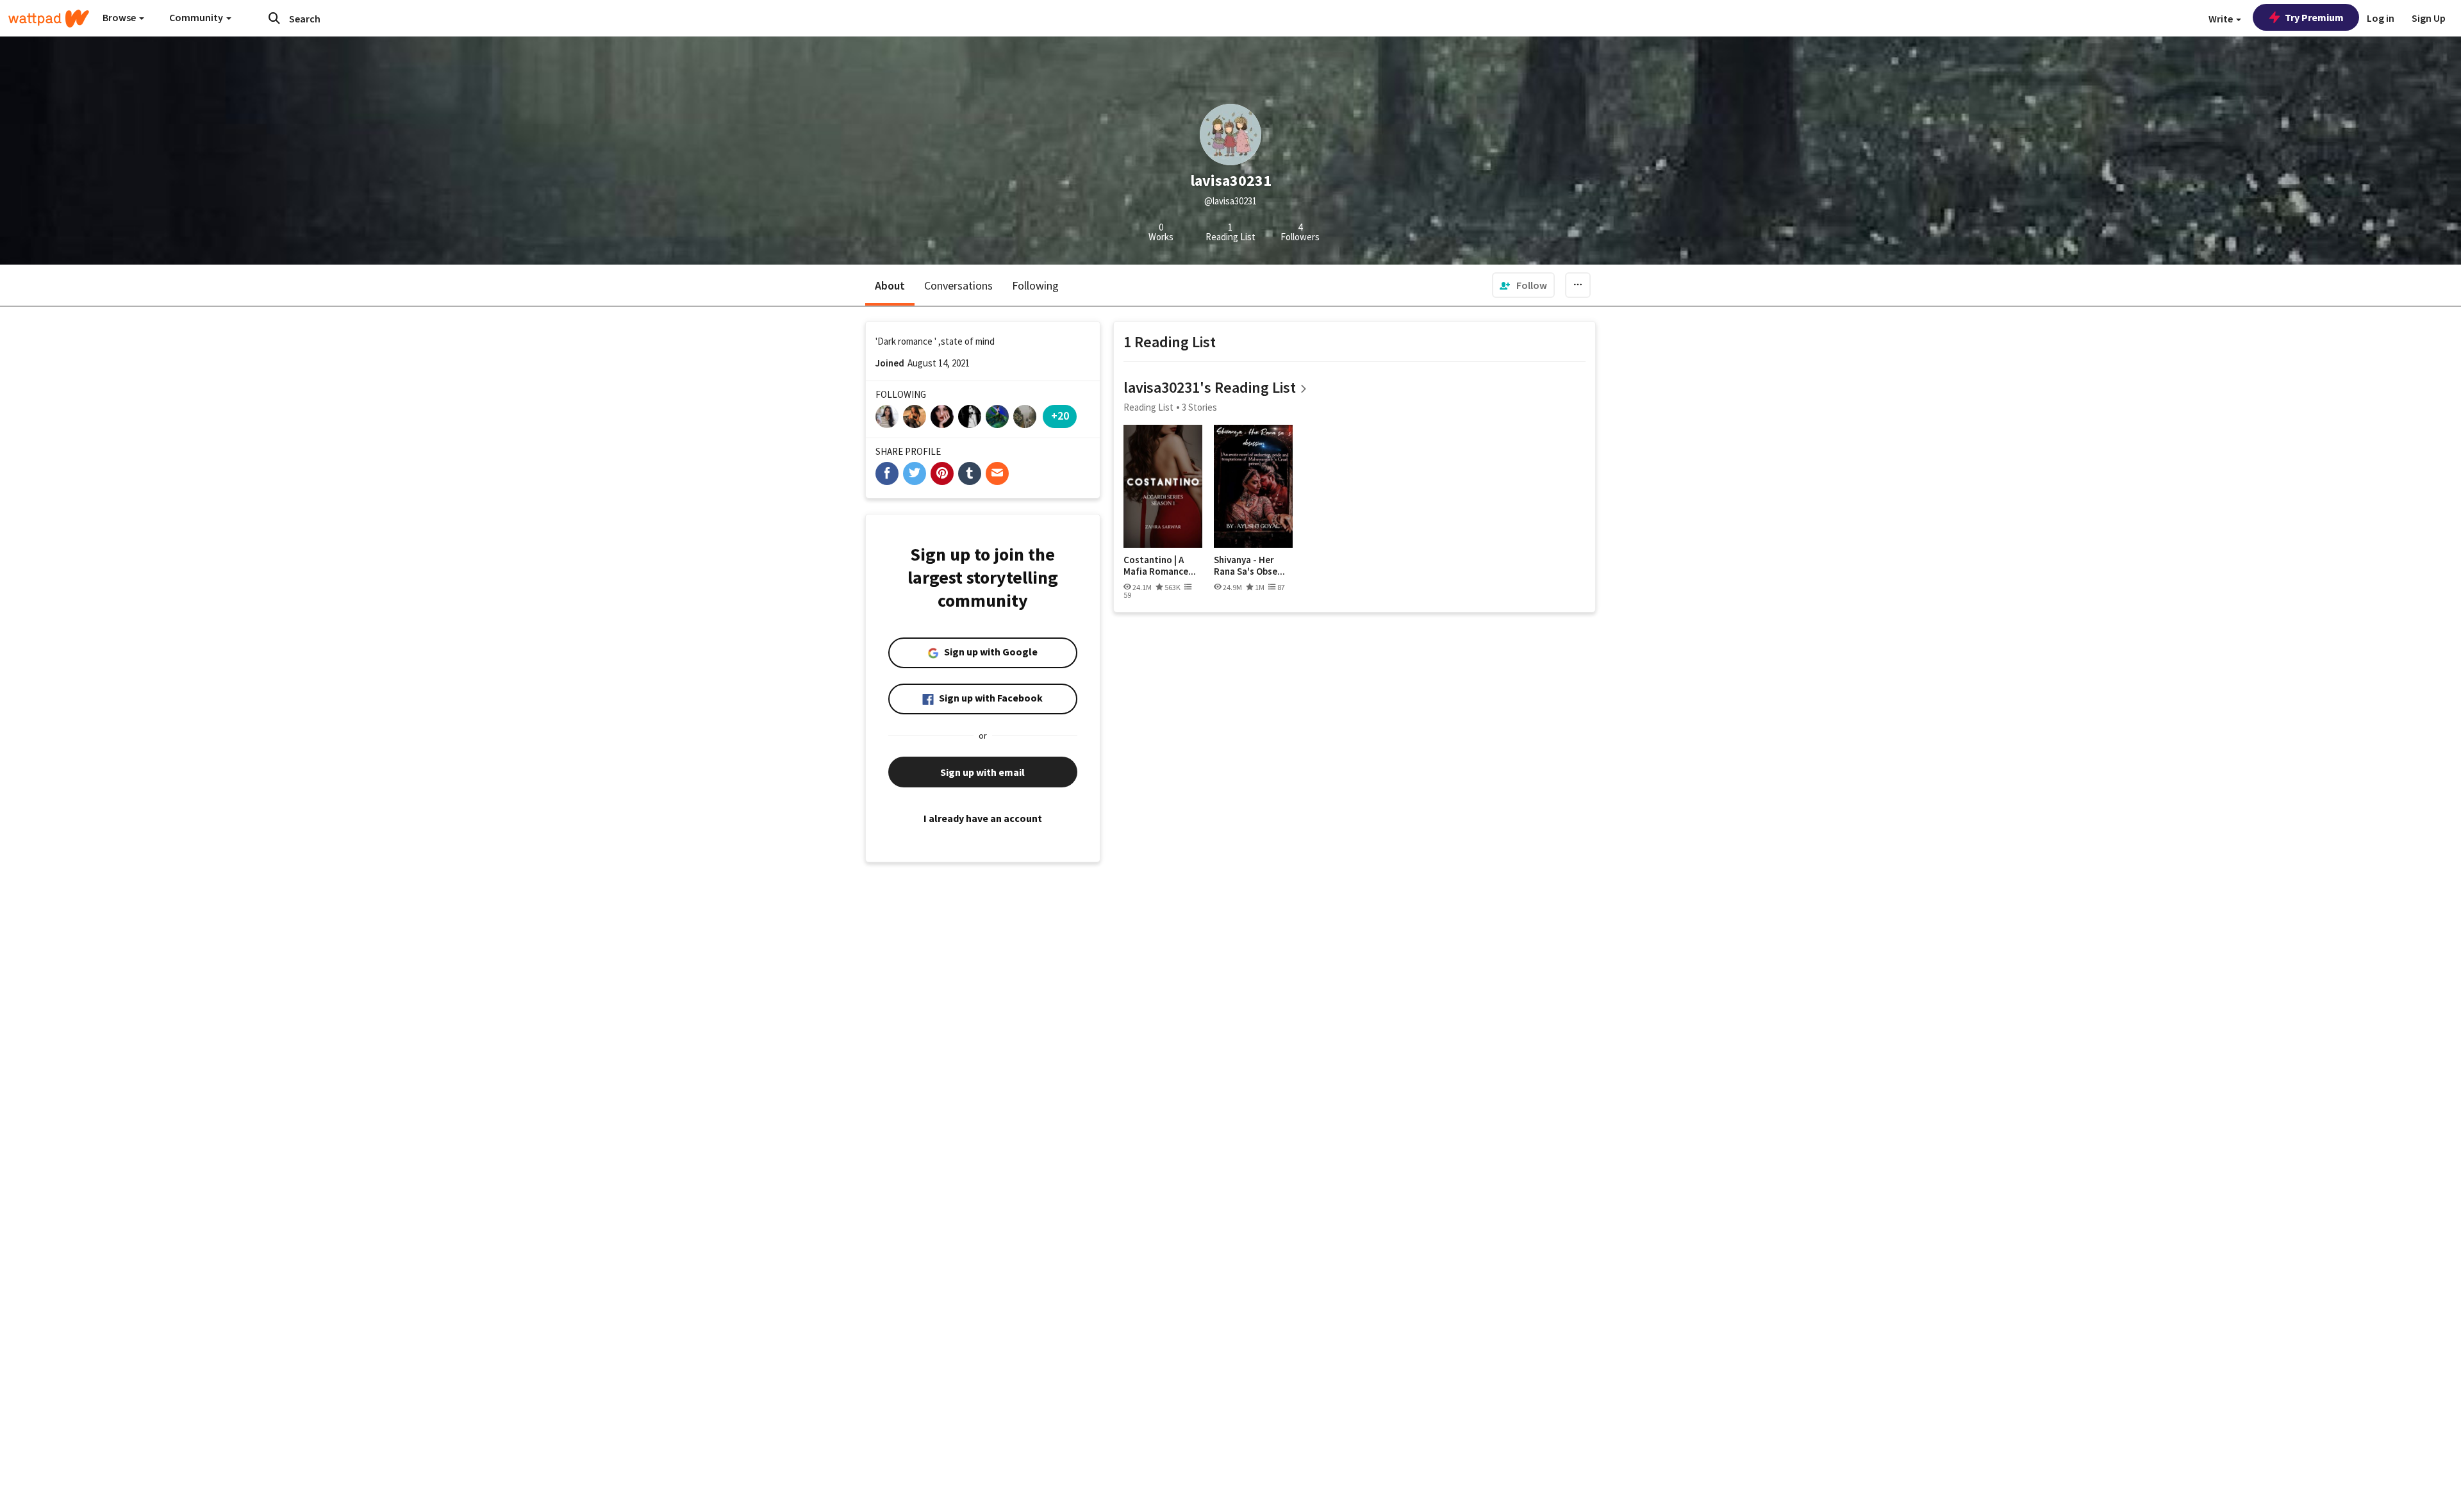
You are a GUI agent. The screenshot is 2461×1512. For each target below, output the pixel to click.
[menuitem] (1523, 285)
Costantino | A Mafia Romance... (1160, 565)
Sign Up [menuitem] (2429, 18)
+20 (1060, 415)
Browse (120, 17)
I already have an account (983, 818)
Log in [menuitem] (2381, 18)
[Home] (49, 19)
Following (1035, 285)
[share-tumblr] (970, 473)
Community (197, 17)
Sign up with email (982, 772)
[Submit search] (274, 18)
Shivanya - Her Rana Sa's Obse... (1249, 565)
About (890, 285)
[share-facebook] (887, 473)
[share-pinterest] (942, 473)
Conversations (958, 285)
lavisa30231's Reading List (1210, 387)
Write (2222, 19)
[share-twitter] (915, 473)
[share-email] (997, 473)
